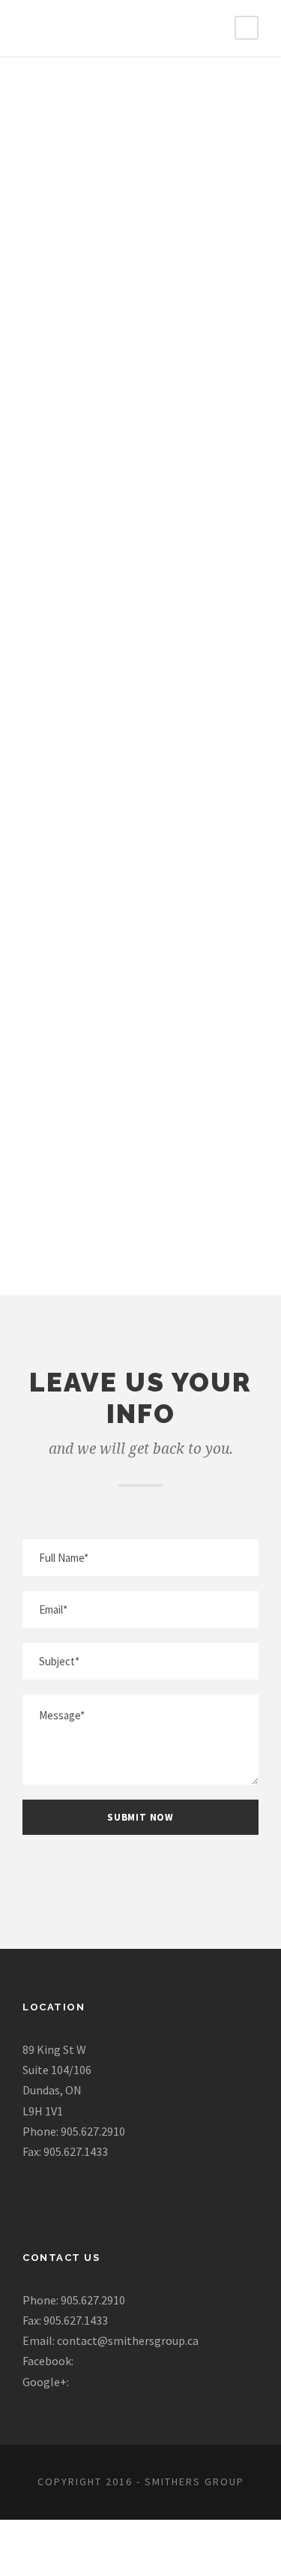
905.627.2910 (141, 752)
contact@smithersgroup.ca (140, 958)
